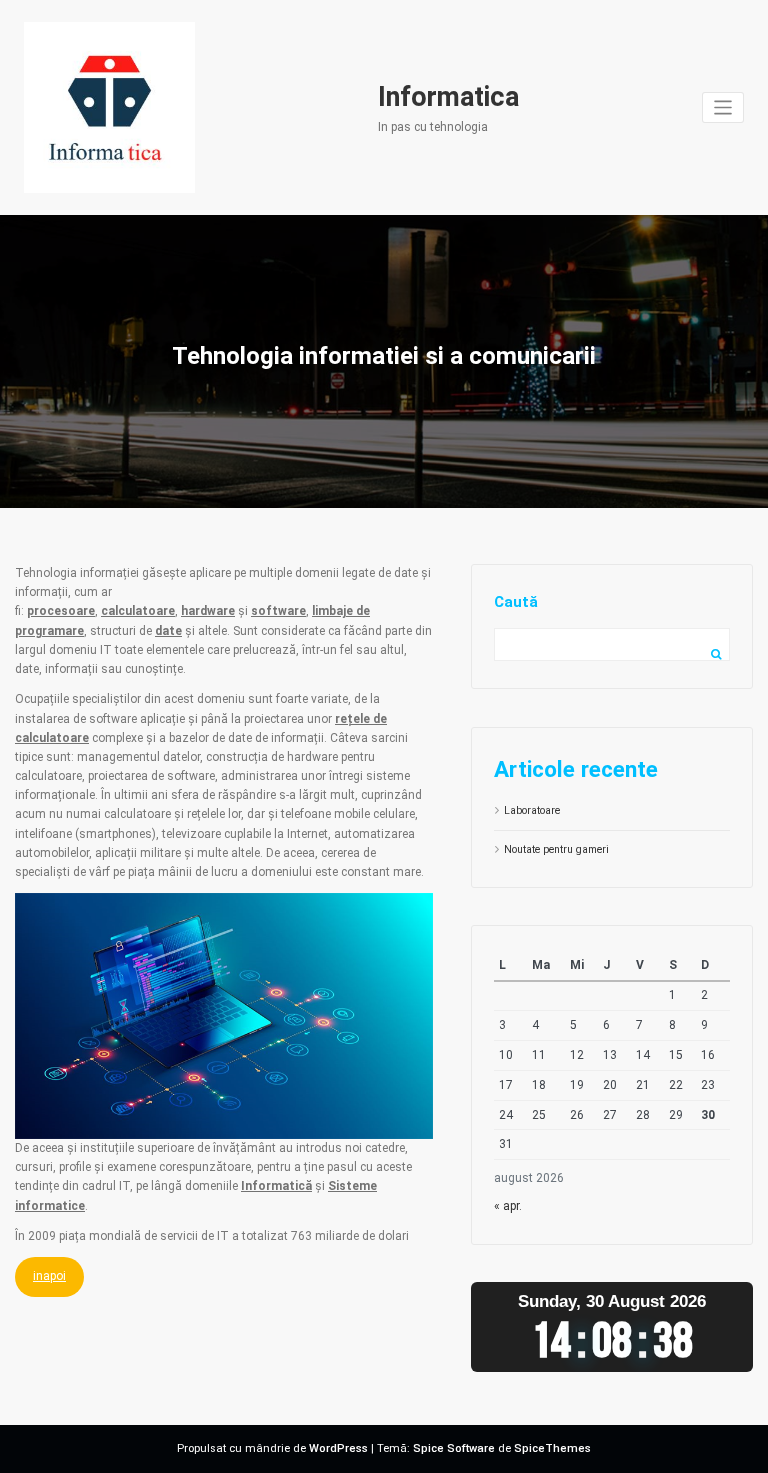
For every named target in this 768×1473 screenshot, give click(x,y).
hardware (208, 611)
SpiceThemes (552, 1448)
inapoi (49, 1276)
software (278, 611)
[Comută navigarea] (723, 107)
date (168, 631)
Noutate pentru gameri (556, 849)
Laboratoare (532, 810)
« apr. (508, 1206)
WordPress (338, 1448)
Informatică (276, 1186)
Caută (516, 602)
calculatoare (138, 611)
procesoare (61, 611)
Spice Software (454, 1448)
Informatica (448, 97)
